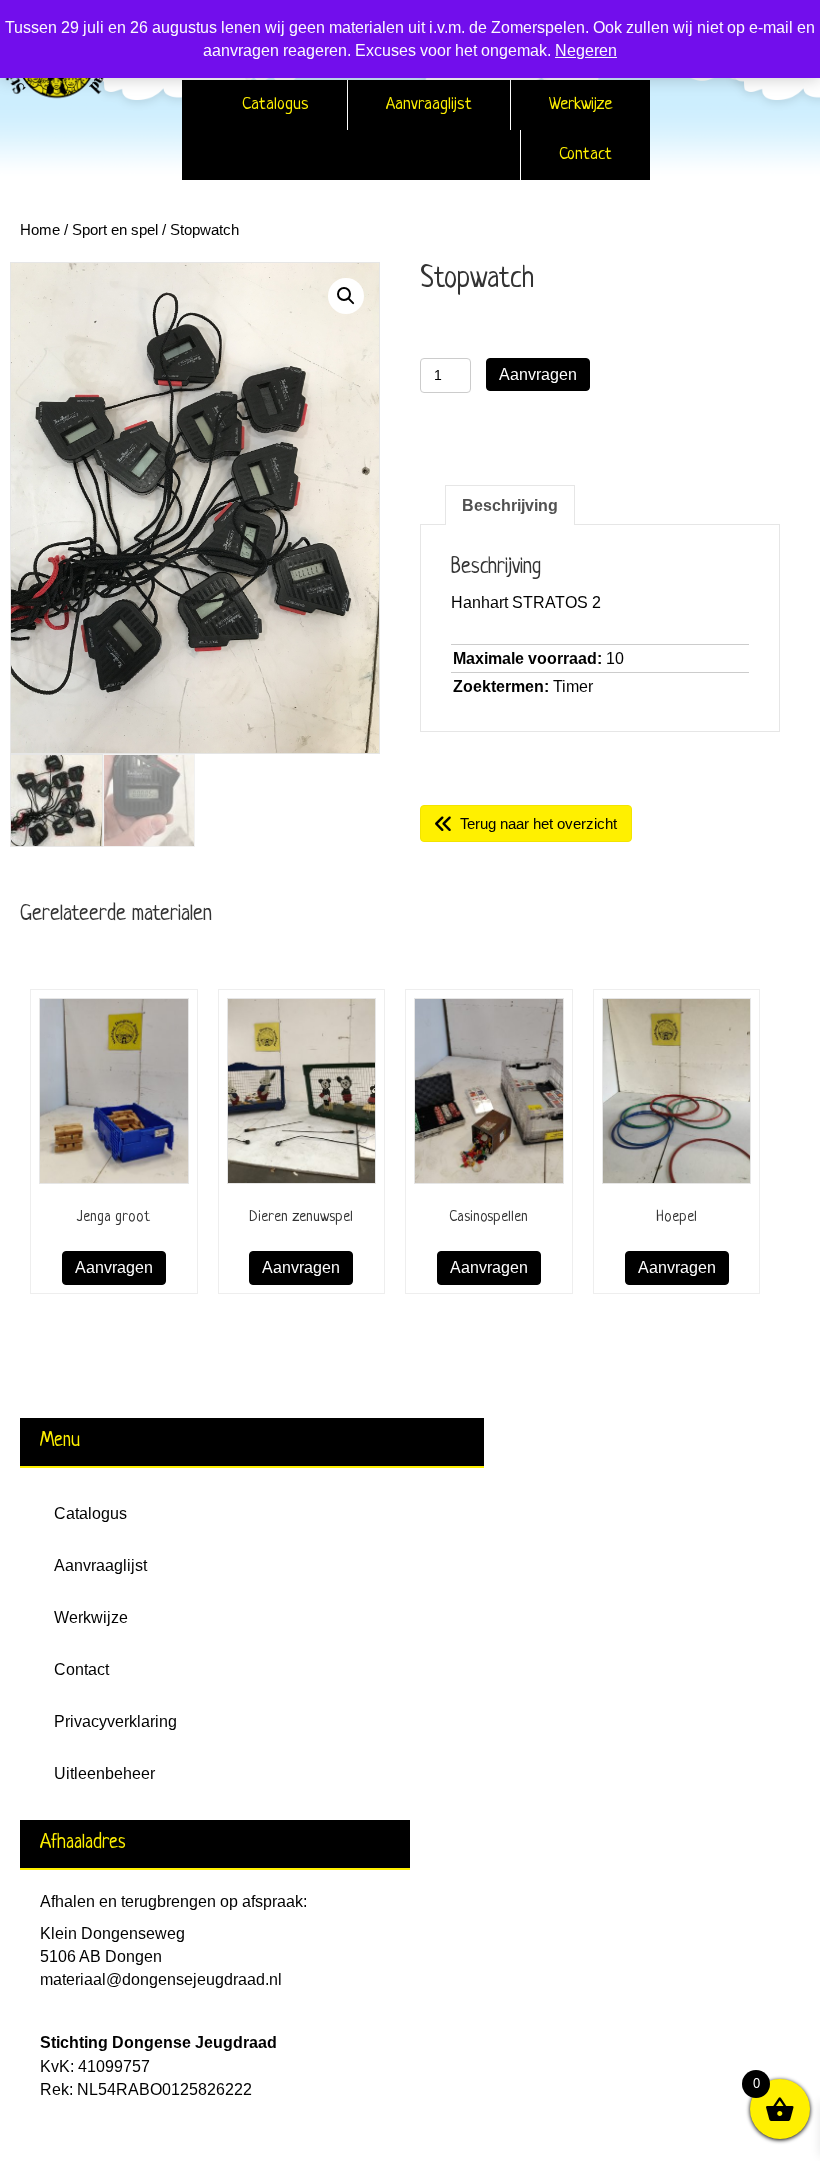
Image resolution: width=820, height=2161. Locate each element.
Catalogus (275, 104)
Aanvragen (538, 374)
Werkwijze (580, 104)
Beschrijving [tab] (510, 505)
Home (40, 230)
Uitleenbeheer (104, 1773)
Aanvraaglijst (429, 104)
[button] (346, 296)
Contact (585, 154)
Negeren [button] (586, 50)
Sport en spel (115, 230)
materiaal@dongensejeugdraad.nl (161, 1979)
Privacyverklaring (115, 1721)
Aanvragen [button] (114, 1267)
